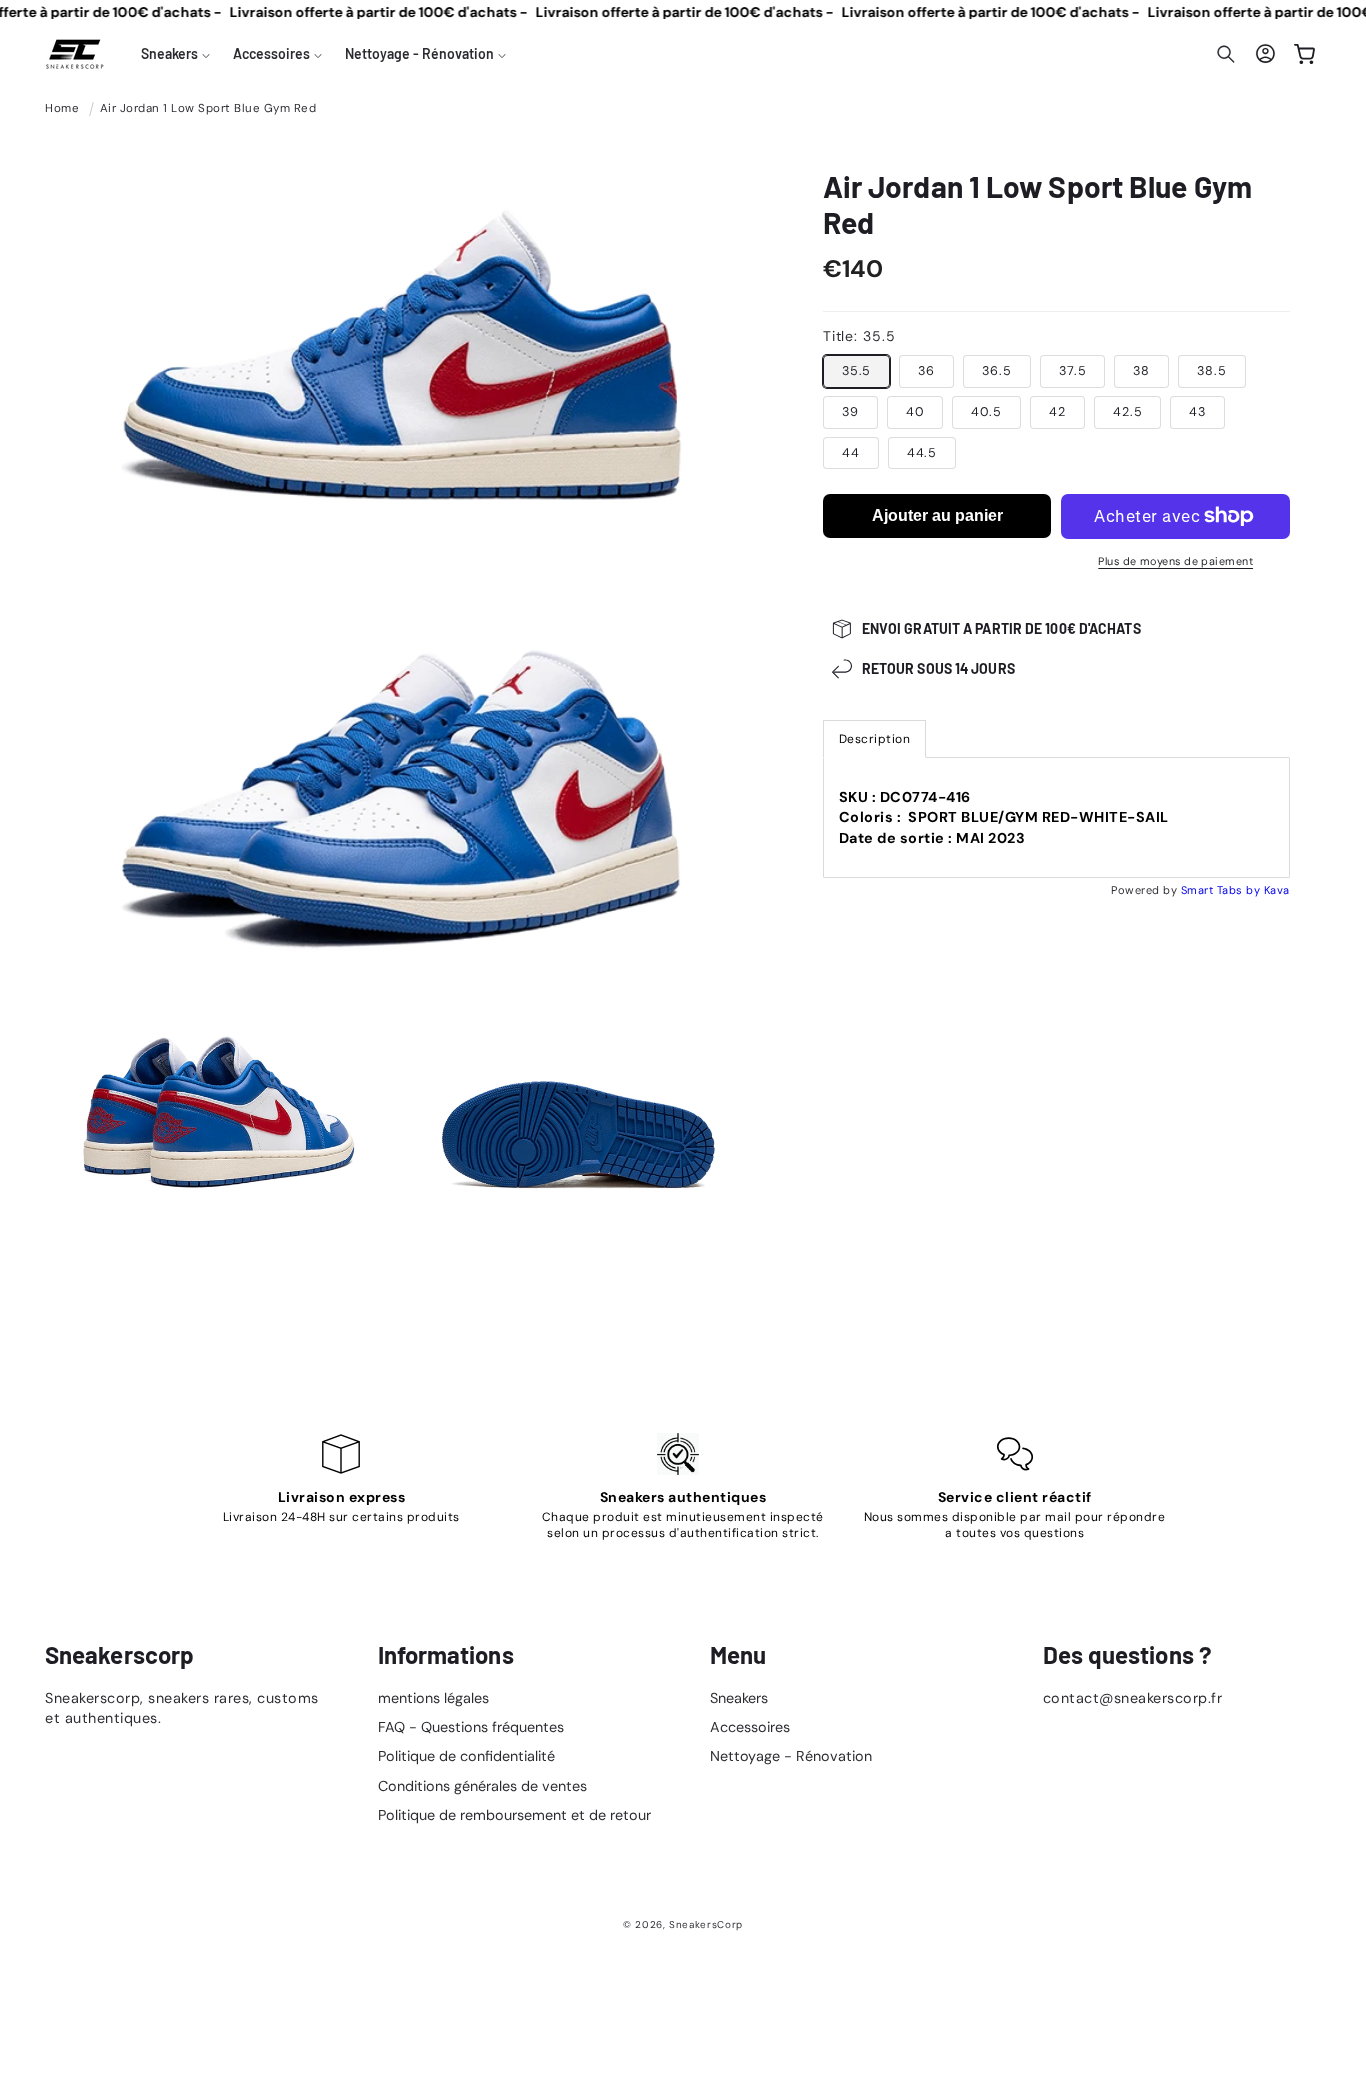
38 (1141, 371)
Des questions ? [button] (1128, 1655)
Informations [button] (446, 1655)
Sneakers (739, 1698)
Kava (1277, 890)
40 (915, 412)
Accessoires (750, 1727)
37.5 (1073, 371)
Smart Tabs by (1222, 890)
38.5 (1212, 371)
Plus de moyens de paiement (1175, 561)
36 (926, 371)
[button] (176, 54)
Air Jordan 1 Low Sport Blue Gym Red (208, 108)
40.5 (986, 412)
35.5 (857, 371)
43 (1197, 412)
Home (62, 108)
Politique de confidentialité (466, 1756)
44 (851, 453)
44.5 (922, 453)
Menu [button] (738, 1655)
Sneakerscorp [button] (119, 1655)
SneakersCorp (706, 1924)
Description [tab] (875, 739)
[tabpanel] (1056, 817)
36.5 (997, 371)
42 (1057, 412)
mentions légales (433, 1698)
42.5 (1128, 412)
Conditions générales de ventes (482, 1786)
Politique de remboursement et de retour (514, 1815)
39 (850, 412)
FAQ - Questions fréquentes (471, 1727)
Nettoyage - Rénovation (791, 1756)
